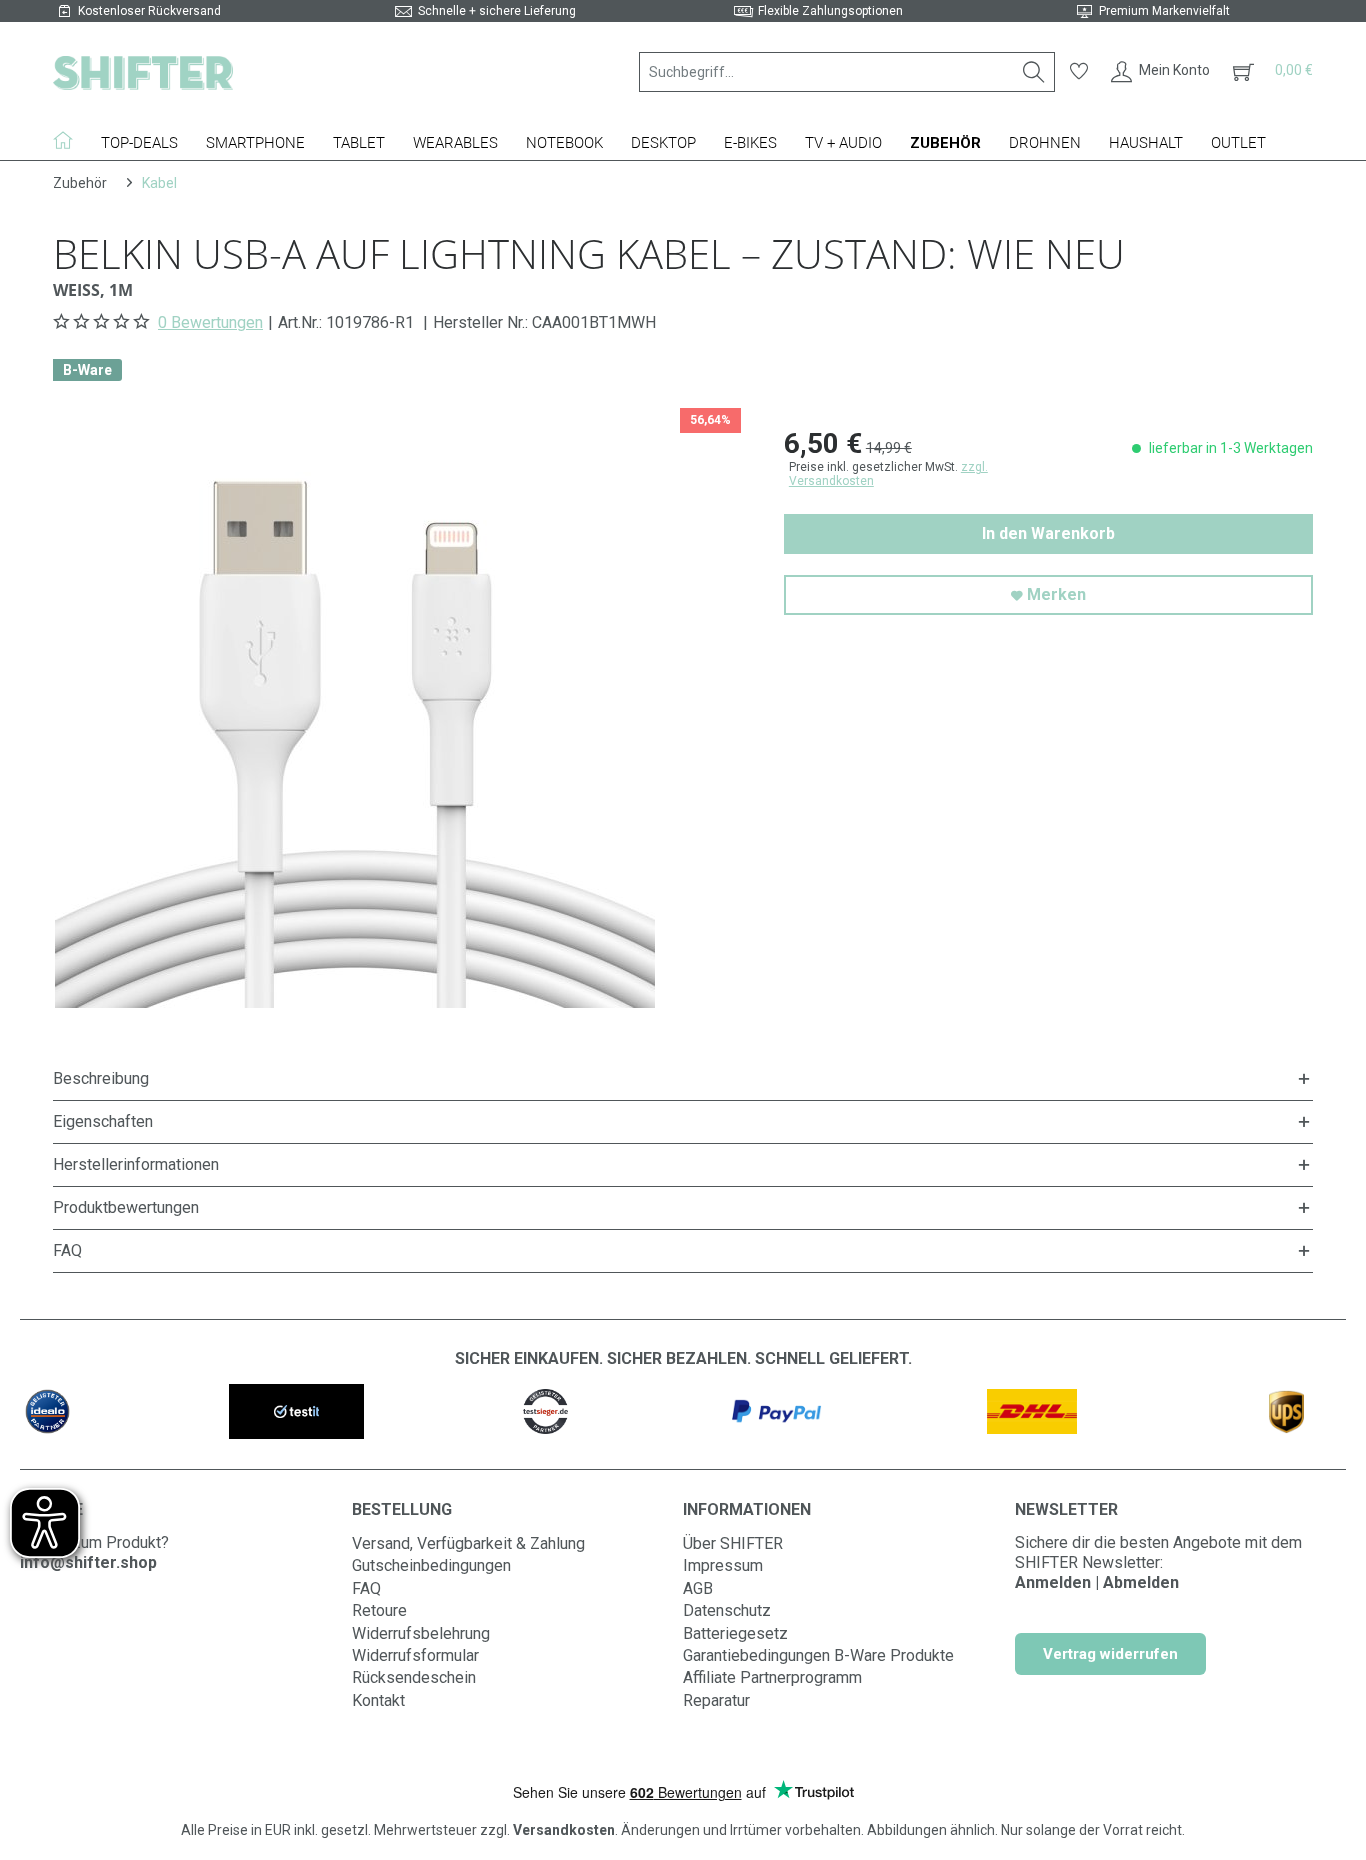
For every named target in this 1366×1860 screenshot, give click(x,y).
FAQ (366, 1588)
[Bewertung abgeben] (103, 322)
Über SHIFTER (733, 1543)
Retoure (379, 1610)
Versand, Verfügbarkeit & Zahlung (468, 1543)
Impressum (723, 1565)
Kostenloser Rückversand (149, 11)
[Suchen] (1034, 72)
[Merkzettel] (1079, 72)
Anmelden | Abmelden (1097, 1582)
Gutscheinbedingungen (431, 1565)
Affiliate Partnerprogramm (772, 1677)
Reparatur (716, 1700)
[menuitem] (847, 72)
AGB (698, 1588)
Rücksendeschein (414, 1677)
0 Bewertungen (210, 322)
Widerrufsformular (415, 1655)
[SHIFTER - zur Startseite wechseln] (143, 72)
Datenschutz (727, 1610)
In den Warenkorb (1048, 533)
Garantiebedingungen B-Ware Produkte (818, 1655)
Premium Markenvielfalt (1164, 11)
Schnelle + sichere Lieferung (497, 11)
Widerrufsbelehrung (421, 1633)
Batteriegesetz (735, 1633)
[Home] (70, 140)
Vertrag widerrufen (1110, 1654)
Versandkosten (564, 1830)
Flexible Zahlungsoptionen (830, 11)
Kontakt (378, 1700)
